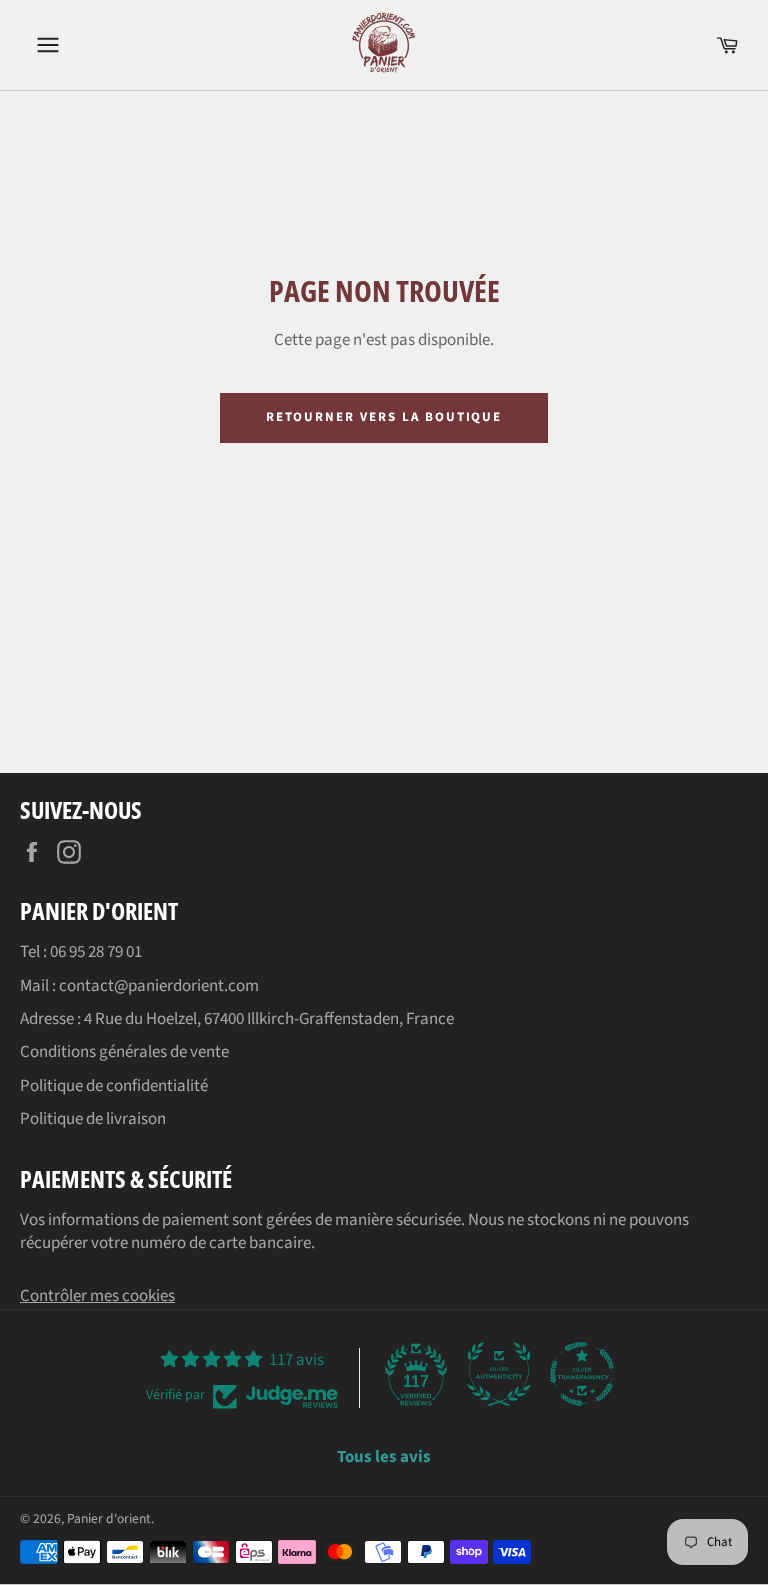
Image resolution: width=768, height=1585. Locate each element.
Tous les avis (384, 1457)
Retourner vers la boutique (384, 417)
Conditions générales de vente (124, 1052)
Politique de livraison (93, 1119)
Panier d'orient (109, 1518)
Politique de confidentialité (114, 1086)
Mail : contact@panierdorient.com (139, 986)
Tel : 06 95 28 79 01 (81, 952)
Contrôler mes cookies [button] (97, 1296)
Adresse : (52, 1019)
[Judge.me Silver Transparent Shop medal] (582, 1374)
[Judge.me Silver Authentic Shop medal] (499, 1374)
